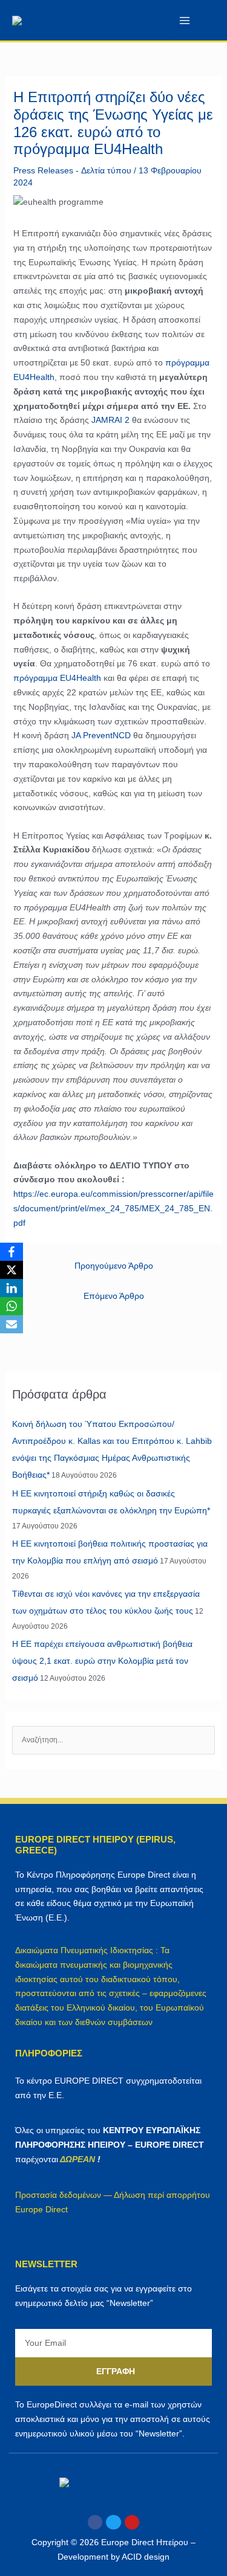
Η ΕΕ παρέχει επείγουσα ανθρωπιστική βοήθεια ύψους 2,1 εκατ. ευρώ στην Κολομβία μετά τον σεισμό (102, 1661)
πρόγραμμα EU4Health (57, 678)
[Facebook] (12, 1252)
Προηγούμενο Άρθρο (114, 1266)
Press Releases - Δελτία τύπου (72, 170)
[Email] (12, 1324)
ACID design (146, 2557)
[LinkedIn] (12, 1288)
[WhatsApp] (12, 1306)
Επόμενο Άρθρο (114, 1296)
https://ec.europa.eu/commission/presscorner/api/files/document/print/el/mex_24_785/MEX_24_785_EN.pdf (113, 1208)
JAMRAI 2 (110, 420)
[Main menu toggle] (184, 20)
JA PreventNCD (101, 735)
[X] (12, 1270)
